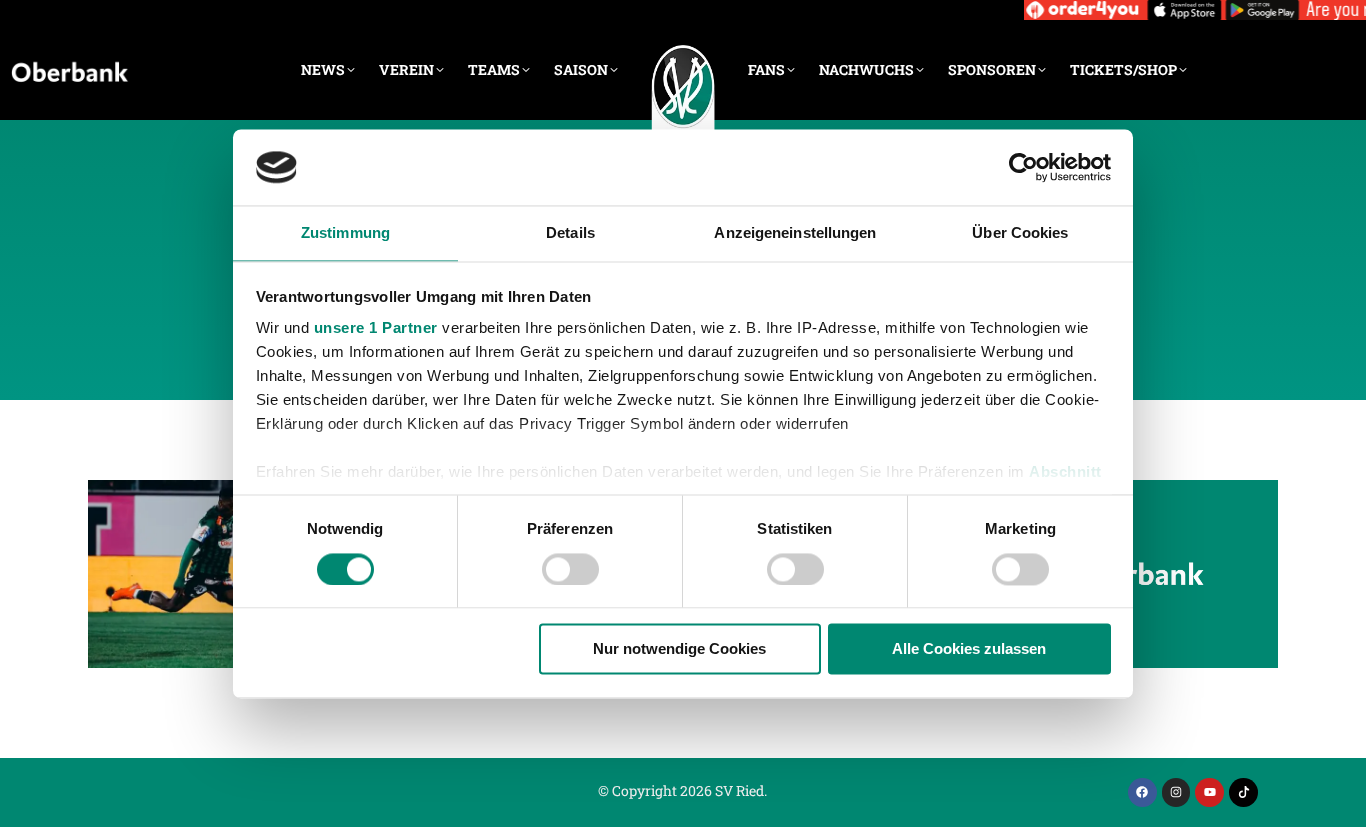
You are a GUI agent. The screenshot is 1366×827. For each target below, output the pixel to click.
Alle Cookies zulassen (969, 649)
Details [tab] (570, 233)
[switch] (570, 569)
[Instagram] (1176, 792)
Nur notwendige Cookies (679, 649)
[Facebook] (1142, 792)
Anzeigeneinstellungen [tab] (795, 233)
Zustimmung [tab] (345, 233)
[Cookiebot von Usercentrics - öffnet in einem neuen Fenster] (1023, 167)
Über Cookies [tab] (1020, 233)
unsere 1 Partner (376, 328)
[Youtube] (1209, 792)
